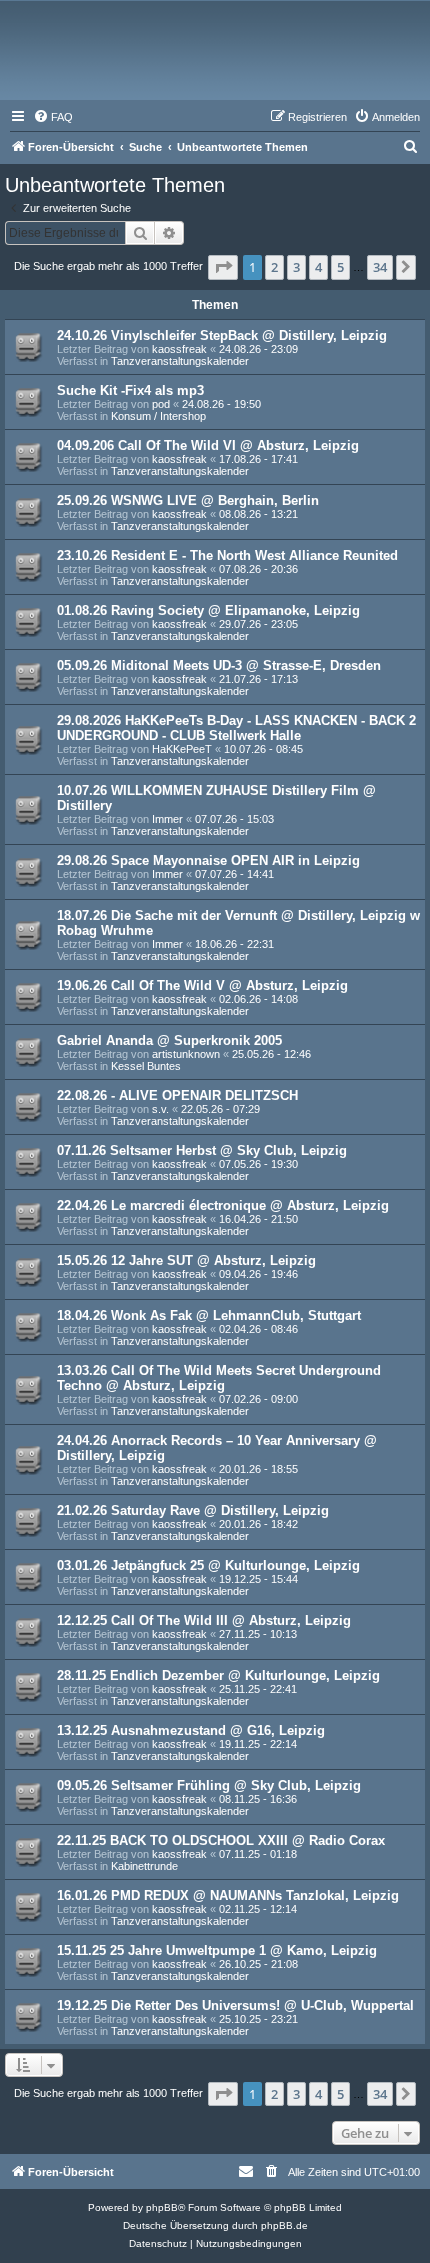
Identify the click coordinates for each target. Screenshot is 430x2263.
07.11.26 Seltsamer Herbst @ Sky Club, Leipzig (202, 1150)
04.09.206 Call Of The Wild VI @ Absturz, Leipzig (208, 445)
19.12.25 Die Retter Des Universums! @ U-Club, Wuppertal (235, 2005)
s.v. (160, 1109)
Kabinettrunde (144, 1866)
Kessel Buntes (146, 1066)
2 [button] (274, 267)
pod (161, 404)
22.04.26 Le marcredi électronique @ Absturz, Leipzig (223, 1205)
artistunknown (186, 1054)
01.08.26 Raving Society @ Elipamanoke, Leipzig (208, 610)
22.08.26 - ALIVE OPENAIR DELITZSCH (177, 1095)
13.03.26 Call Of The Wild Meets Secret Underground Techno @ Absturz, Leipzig (219, 1378)
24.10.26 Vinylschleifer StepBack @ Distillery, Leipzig (222, 335)
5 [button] (340, 267)
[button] (223, 267)
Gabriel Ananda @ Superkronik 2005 (169, 1040)
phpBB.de (284, 2225)
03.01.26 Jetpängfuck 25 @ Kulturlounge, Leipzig (208, 1565)
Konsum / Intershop (158, 416)
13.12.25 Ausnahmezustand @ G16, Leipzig (191, 1730)
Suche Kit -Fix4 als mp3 (130, 390)
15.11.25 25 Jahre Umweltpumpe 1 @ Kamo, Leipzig (217, 1950)
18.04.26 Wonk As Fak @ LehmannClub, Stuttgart (209, 1315)
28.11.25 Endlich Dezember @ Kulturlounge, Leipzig (218, 1675)
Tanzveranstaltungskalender (180, 361)
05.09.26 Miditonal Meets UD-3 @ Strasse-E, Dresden (219, 665)
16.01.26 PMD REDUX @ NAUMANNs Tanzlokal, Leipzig (228, 1895)
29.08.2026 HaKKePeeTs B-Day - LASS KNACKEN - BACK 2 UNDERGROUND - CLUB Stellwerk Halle (236, 728)
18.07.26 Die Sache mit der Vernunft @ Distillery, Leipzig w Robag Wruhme (238, 923)
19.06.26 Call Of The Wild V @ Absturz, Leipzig (202, 985)
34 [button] (380, 267)
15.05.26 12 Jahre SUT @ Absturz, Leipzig (186, 1260)
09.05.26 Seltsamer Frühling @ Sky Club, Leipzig (209, 1785)
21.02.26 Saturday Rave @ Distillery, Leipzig (193, 1510)
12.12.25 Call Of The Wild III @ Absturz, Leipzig (204, 1620)
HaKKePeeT (182, 749)
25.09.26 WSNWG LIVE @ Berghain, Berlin (188, 500)
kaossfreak (179, 349)
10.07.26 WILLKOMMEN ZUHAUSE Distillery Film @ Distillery (216, 798)
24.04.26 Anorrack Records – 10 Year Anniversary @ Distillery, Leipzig (217, 1448)
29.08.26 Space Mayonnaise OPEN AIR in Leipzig (208, 860)
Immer (167, 819)
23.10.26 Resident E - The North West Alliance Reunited (227, 555)
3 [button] (296, 267)
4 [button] (318, 267)
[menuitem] (53, 117)
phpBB (162, 2207)
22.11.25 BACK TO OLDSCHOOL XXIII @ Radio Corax (221, 1840)
